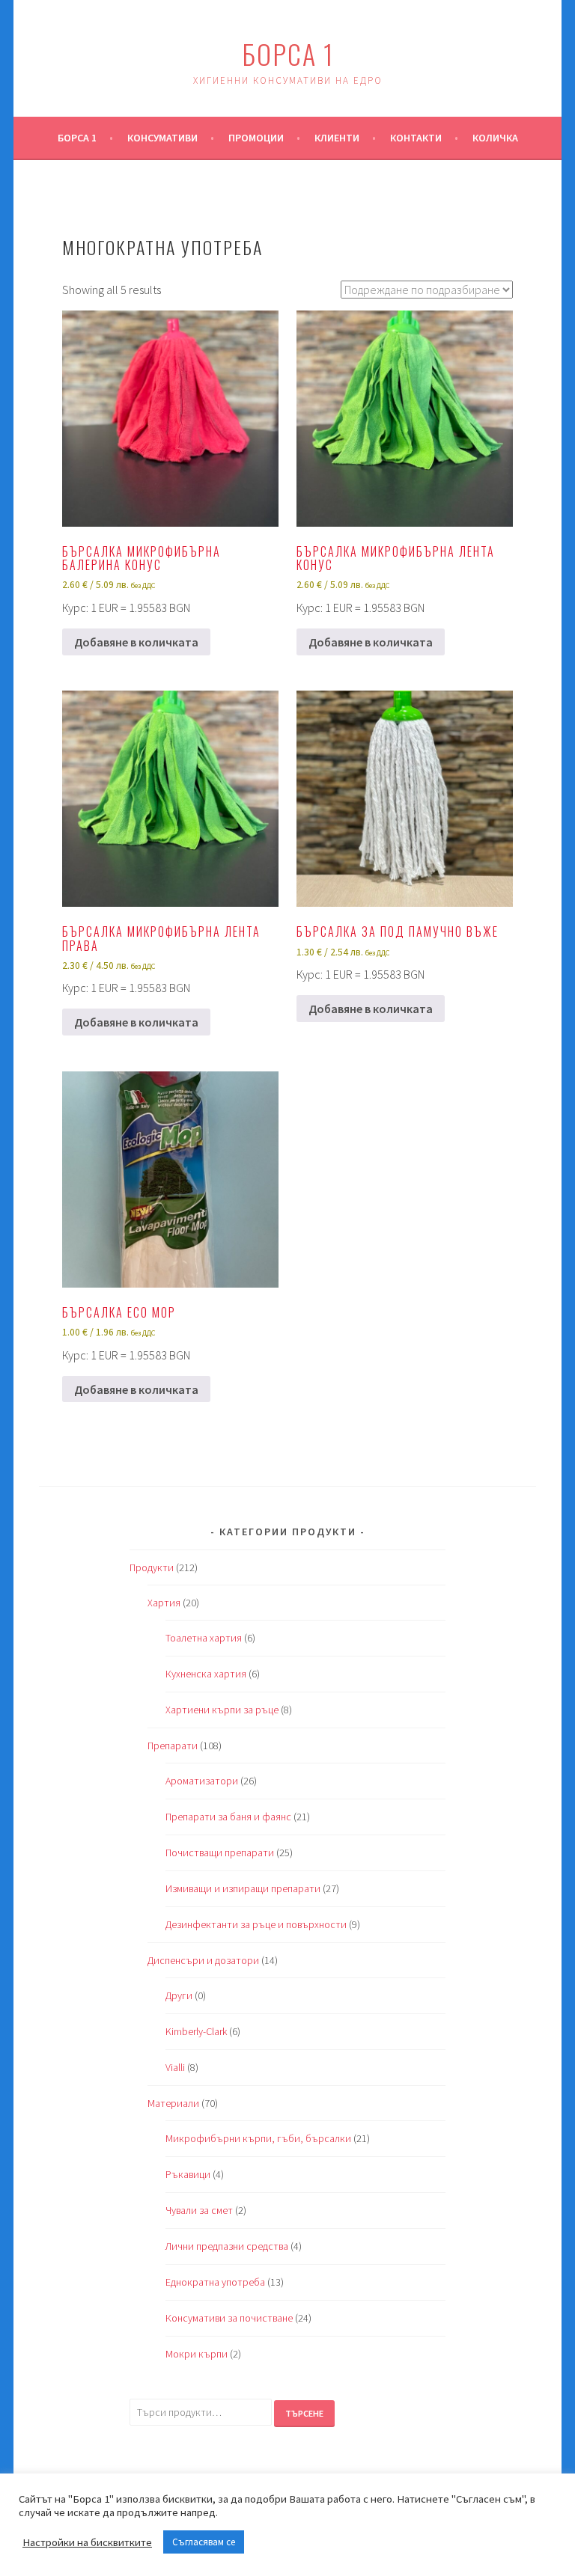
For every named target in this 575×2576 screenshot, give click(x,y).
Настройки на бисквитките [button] (87, 2542)
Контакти (416, 138)
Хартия (164, 1603)
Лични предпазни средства (227, 2246)
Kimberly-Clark (196, 2031)
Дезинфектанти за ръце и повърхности (256, 1924)
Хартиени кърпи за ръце (222, 1710)
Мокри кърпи (197, 2354)
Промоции (256, 138)
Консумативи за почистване (229, 2318)
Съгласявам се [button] (204, 2542)
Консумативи (162, 138)
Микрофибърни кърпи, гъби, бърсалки (258, 2138)
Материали (173, 2103)
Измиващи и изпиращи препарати (243, 1888)
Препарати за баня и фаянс (228, 1817)
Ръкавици (188, 2174)
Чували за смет (199, 2210)
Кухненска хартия (206, 1674)
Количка (495, 138)
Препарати (173, 1746)
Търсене (304, 2413)
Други (179, 1995)
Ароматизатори (202, 1781)
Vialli (175, 2067)
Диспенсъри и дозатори (203, 1960)
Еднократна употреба (215, 2282)
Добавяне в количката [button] (136, 642)
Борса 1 (288, 53)
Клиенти (337, 138)
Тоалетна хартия (204, 1638)
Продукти (152, 1567)
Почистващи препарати (220, 1853)
